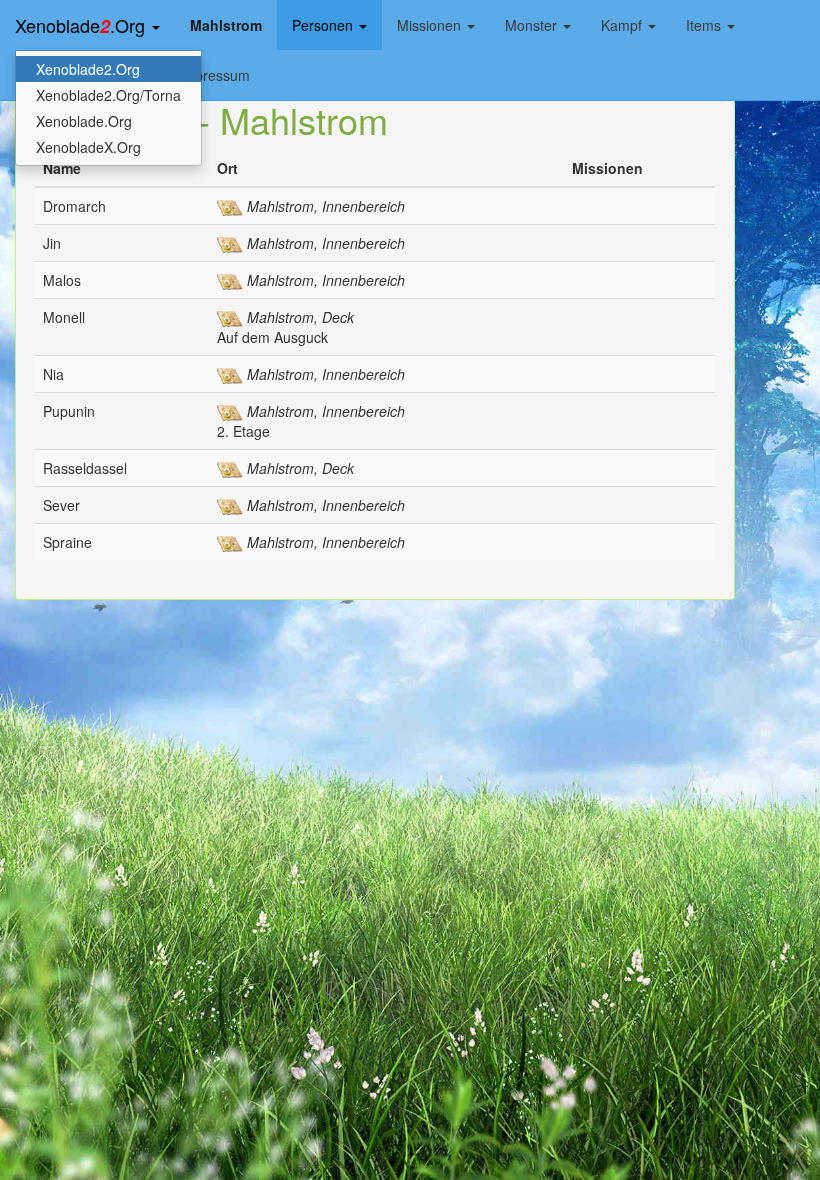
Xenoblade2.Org (88, 69)
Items (705, 25)
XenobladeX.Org (88, 147)
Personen (324, 25)
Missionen (431, 25)
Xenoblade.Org (82, 25)
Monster (533, 25)
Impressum (214, 75)
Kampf (623, 25)
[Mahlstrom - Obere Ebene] (230, 280)
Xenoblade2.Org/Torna (108, 95)
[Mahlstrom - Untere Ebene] (230, 206)
